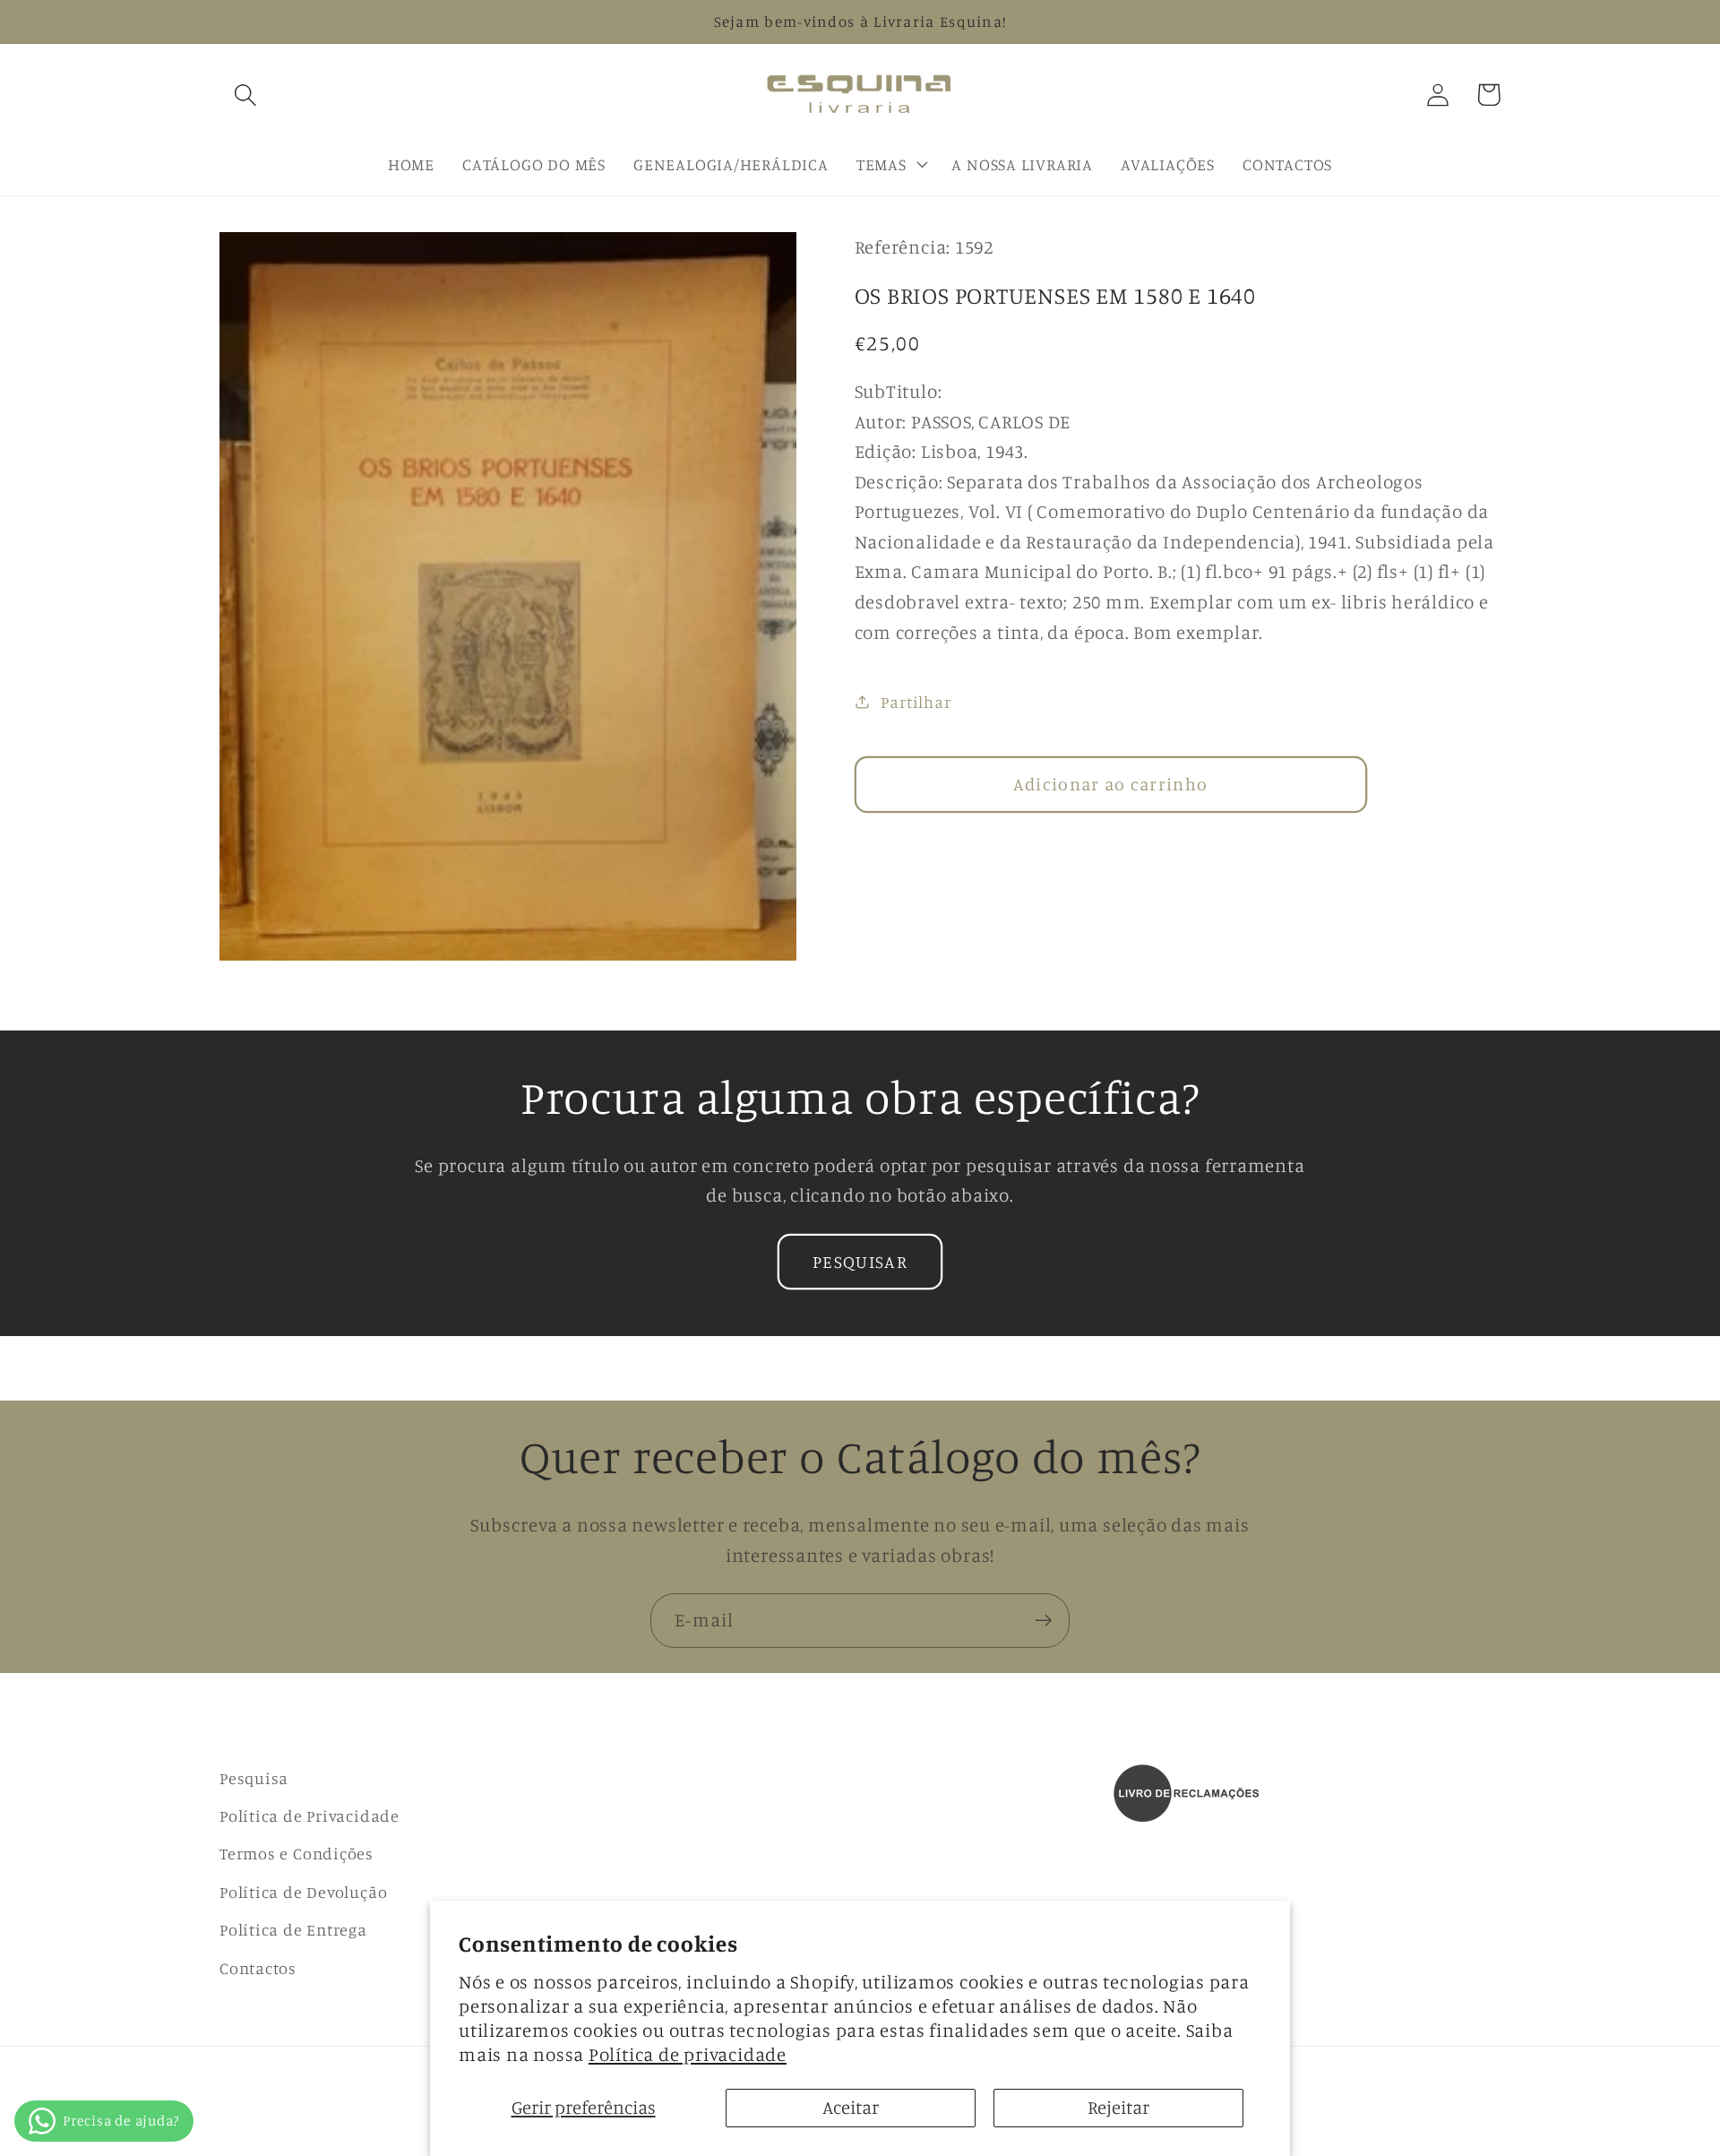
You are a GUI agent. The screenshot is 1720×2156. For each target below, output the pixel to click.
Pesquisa (254, 1778)
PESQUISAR (860, 1262)
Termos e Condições (297, 1853)
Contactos (258, 1968)
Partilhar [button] (916, 701)
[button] (245, 95)
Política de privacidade (688, 2054)
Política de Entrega (293, 1929)
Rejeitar (1118, 2107)
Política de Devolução (303, 1892)
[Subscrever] (1043, 1621)
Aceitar (851, 2107)
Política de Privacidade (310, 1815)
